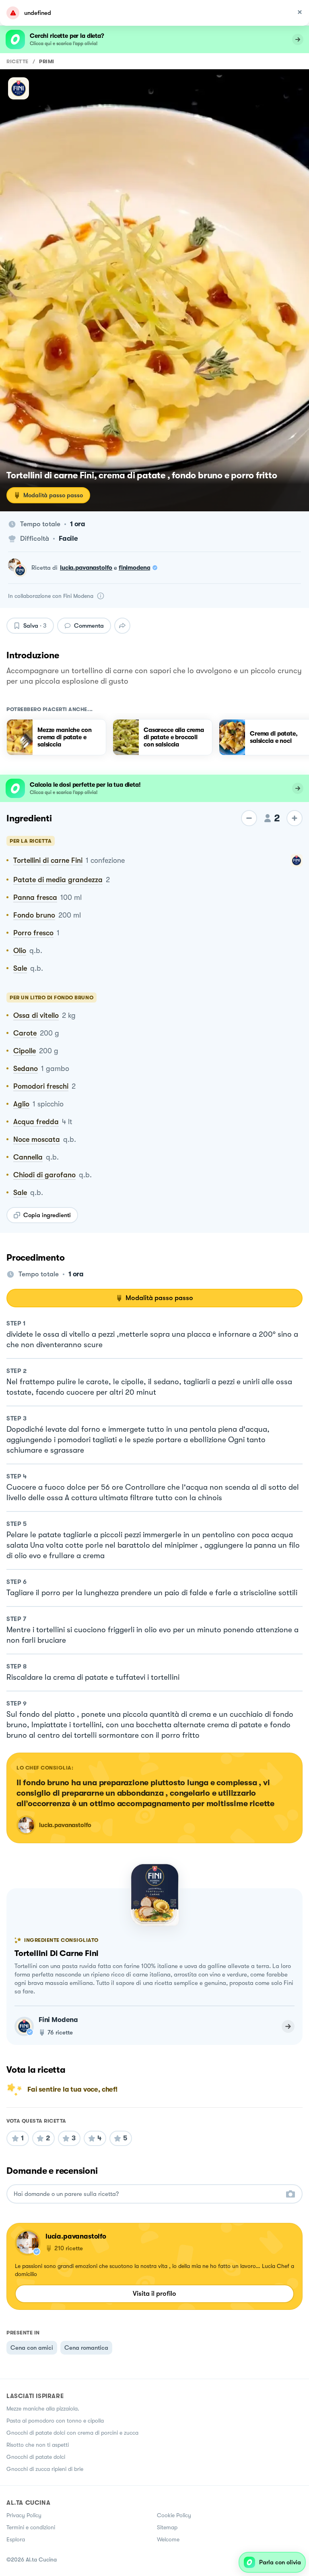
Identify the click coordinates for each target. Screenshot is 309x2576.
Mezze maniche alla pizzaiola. (43, 2409)
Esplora (16, 2539)
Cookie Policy (174, 2515)
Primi (47, 61)
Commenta (89, 626)
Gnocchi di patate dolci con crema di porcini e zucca (72, 2433)
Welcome (168, 2539)
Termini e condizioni (31, 2527)
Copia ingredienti (47, 1215)
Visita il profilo (154, 2294)
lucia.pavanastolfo (86, 568)
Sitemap (167, 2527)
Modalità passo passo (53, 495)
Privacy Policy (24, 2515)
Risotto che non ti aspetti (38, 2445)
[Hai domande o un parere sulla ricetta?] (147, 2194)
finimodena (135, 568)
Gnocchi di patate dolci (36, 2457)
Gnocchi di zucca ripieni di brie (45, 2469)
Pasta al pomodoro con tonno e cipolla (55, 2421)
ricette (18, 61)
